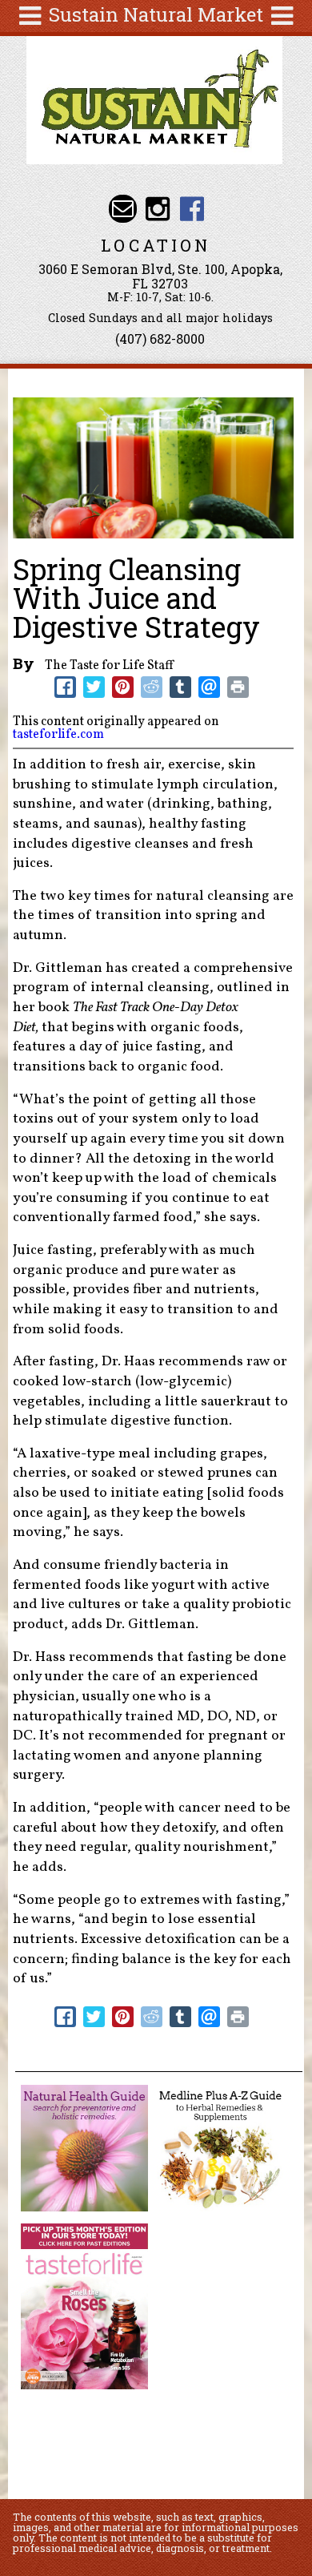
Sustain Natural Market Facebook (192, 209)
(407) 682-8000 (160, 339)
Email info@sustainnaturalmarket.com (123, 209)
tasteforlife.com (58, 735)
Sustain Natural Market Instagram (157, 209)
